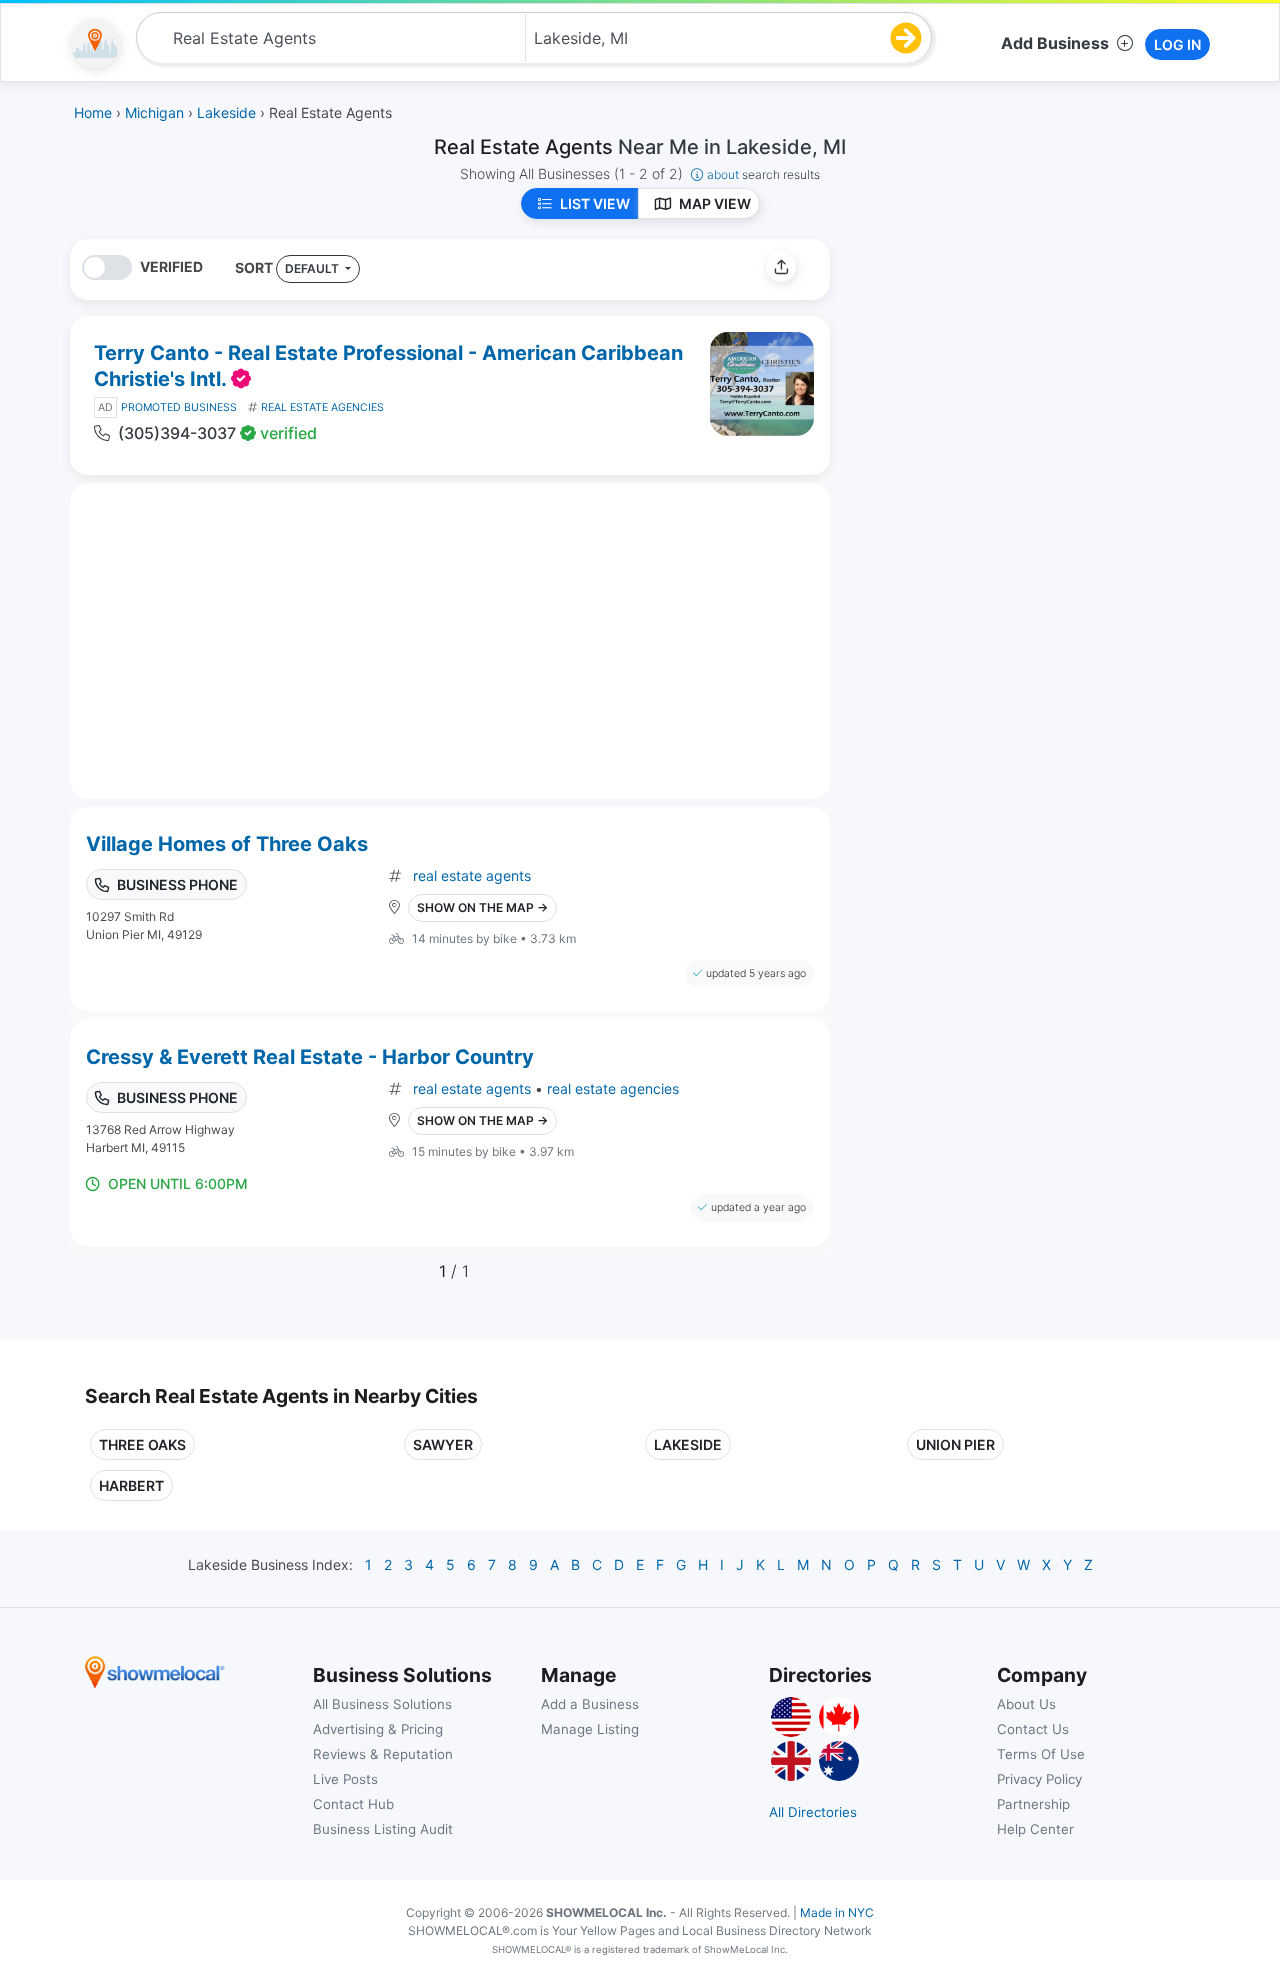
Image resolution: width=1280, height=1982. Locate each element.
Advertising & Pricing (378, 1729)
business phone (177, 884)
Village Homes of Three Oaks (227, 844)
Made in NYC (837, 1912)
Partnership (1033, 1804)
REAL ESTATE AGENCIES (322, 407)
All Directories (813, 1812)
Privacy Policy (1039, 1779)
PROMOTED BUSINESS (179, 407)
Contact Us (1033, 1729)
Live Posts (345, 1779)
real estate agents (472, 875)
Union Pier (955, 1444)
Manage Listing (590, 1729)
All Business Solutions (382, 1704)
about (763, 174)
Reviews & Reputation (383, 1754)
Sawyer (443, 1444)
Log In (1177, 44)
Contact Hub (353, 1804)
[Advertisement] (1013, 379)
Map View (715, 203)
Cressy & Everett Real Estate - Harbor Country (310, 1057)
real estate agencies (613, 1088)
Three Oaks (142, 1444)
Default (313, 268)
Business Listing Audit (383, 1829)
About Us (1026, 1704)
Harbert (131, 1485)
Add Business (1055, 43)
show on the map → (482, 907)
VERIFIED (171, 266)
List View (595, 203)
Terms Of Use (1041, 1754)
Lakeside (688, 1444)
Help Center (1035, 1829)
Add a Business (590, 1704)
